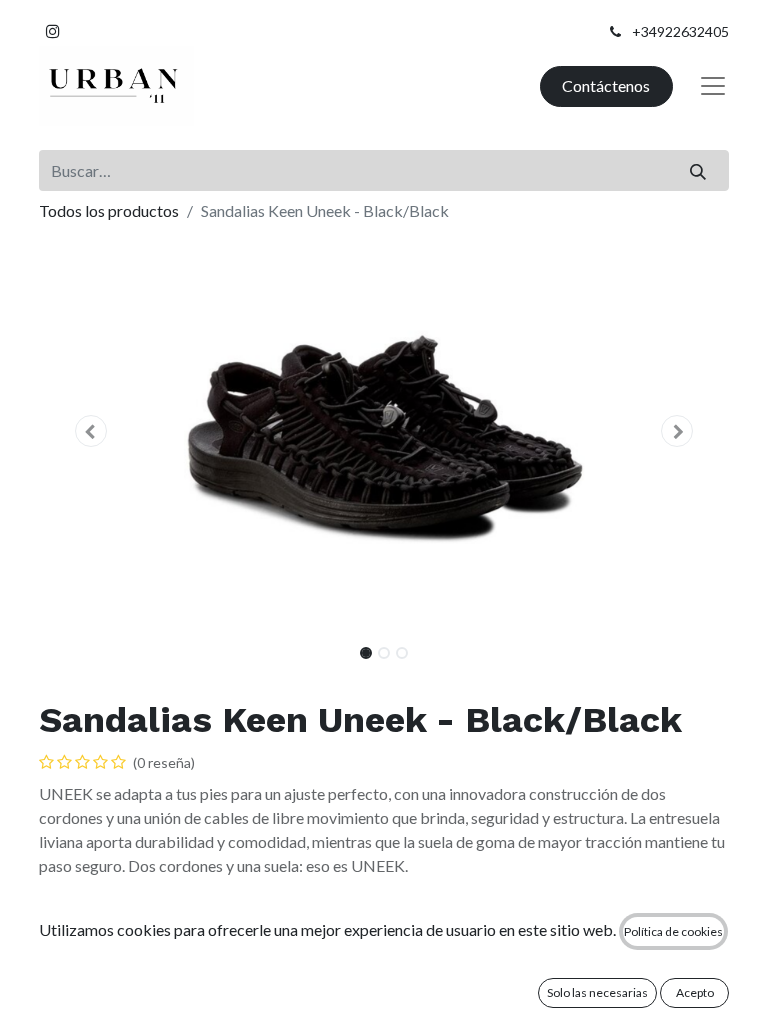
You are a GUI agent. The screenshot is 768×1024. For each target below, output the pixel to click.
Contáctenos (606, 85)
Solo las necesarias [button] (597, 992)
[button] (91, 431)
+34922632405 (680, 31)
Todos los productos (109, 210)
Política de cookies (673, 931)
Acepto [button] (695, 992)
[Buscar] (698, 170)
